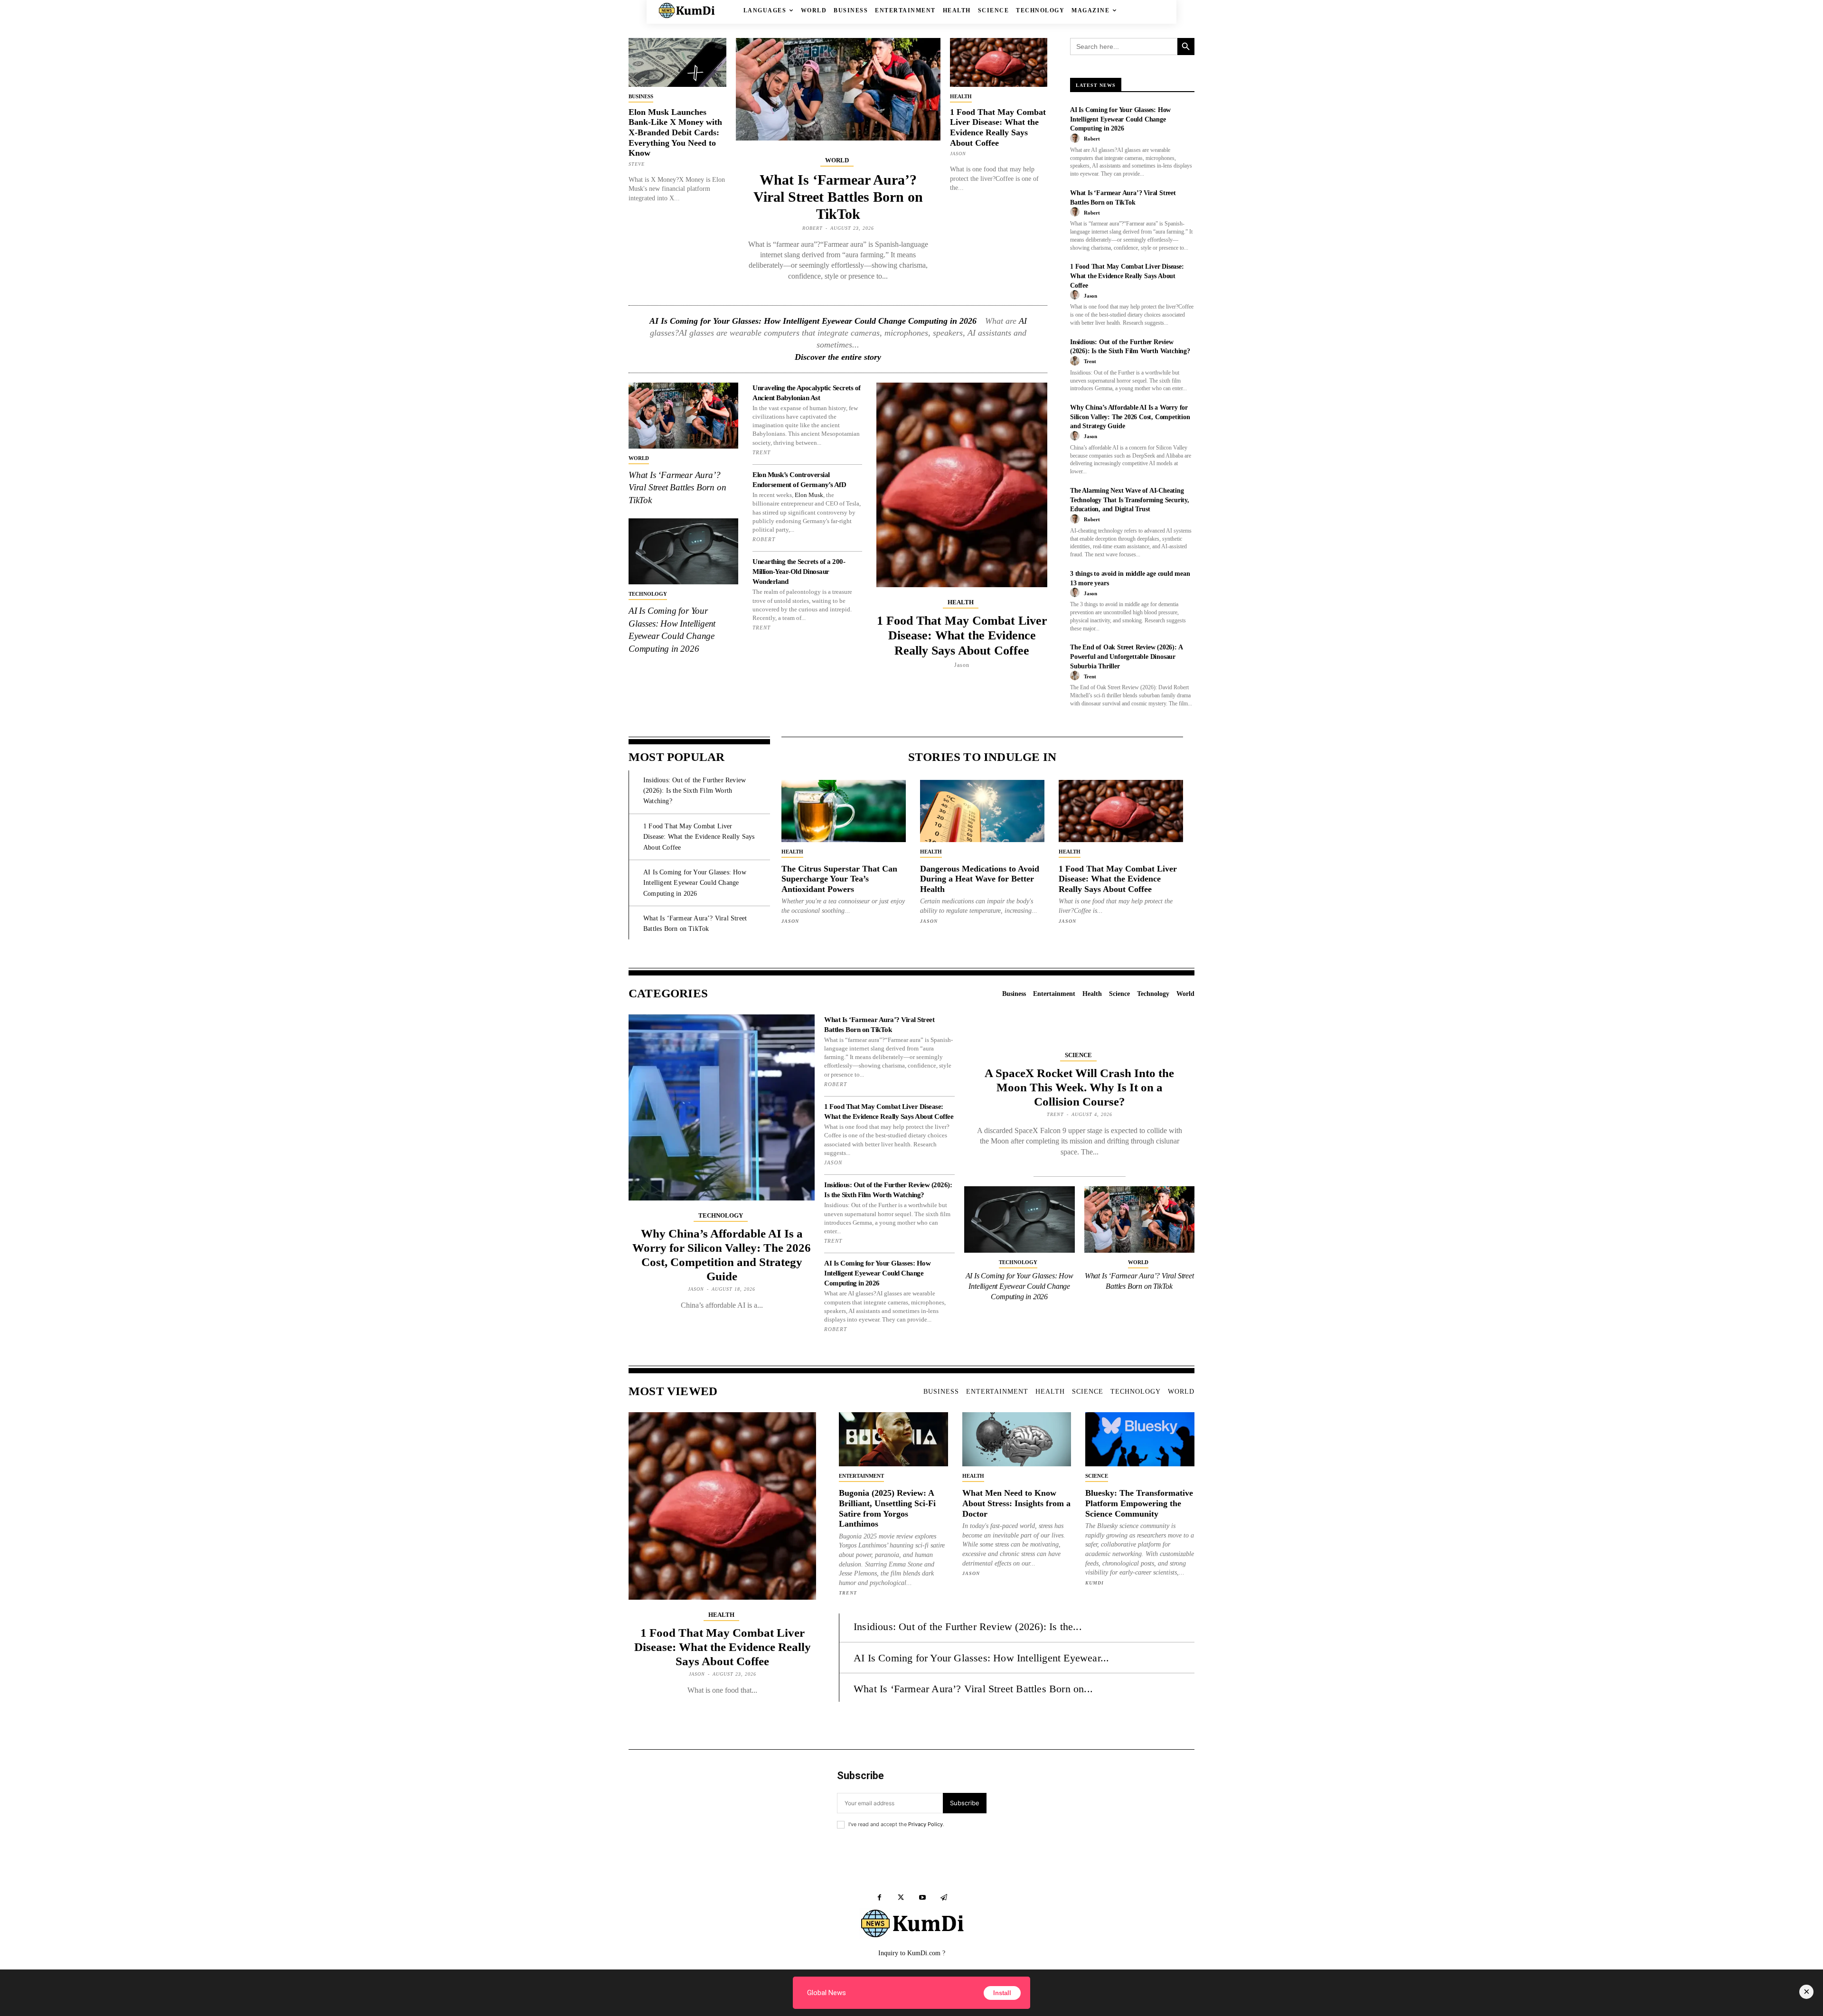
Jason (958, 154)
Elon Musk (809, 495)
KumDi (1095, 1583)
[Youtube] (922, 1898)
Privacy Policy (926, 1824)
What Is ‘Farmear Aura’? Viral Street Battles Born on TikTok (838, 197)
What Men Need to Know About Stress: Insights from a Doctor (1016, 1503)
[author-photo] (1076, 139)
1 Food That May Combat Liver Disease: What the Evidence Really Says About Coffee (998, 127)
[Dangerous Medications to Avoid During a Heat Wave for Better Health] (982, 811)
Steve (637, 164)
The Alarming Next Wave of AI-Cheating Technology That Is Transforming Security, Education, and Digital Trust (1130, 500)
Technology (648, 594)
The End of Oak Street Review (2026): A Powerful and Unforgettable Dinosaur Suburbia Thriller (1126, 656)
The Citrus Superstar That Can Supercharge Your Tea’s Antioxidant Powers (839, 879)
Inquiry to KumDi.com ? (912, 1953)
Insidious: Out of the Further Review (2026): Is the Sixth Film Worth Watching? (695, 791)
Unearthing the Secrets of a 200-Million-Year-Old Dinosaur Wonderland (799, 572)
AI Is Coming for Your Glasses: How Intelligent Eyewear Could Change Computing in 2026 (813, 321)
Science (1078, 1055)
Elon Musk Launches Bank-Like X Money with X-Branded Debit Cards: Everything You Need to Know (675, 132)
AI (1023, 321)
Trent (761, 452)
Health (961, 96)
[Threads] (944, 1898)
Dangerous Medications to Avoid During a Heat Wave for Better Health (980, 879)
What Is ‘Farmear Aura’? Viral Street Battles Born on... (973, 1689)
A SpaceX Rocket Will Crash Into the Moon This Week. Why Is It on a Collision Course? (1079, 1087)
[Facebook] (879, 1898)
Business (641, 96)
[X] (901, 1898)
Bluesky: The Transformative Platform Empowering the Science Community (1139, 1503)
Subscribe (965, 1803)
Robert (813, 228)
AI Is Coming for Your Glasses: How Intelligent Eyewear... (981, 1658)
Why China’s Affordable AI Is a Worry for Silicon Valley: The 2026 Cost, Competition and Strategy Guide (1130, 417)
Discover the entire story (838, 357)
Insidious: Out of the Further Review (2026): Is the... (968, 1627)
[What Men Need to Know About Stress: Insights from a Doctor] (1017, 1439)
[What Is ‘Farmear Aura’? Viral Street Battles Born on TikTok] (838, 89)
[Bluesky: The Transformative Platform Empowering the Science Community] (1140, 1439)
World (837, 160)
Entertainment (861, 1476)
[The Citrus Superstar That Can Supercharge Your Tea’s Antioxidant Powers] (844, 811)
